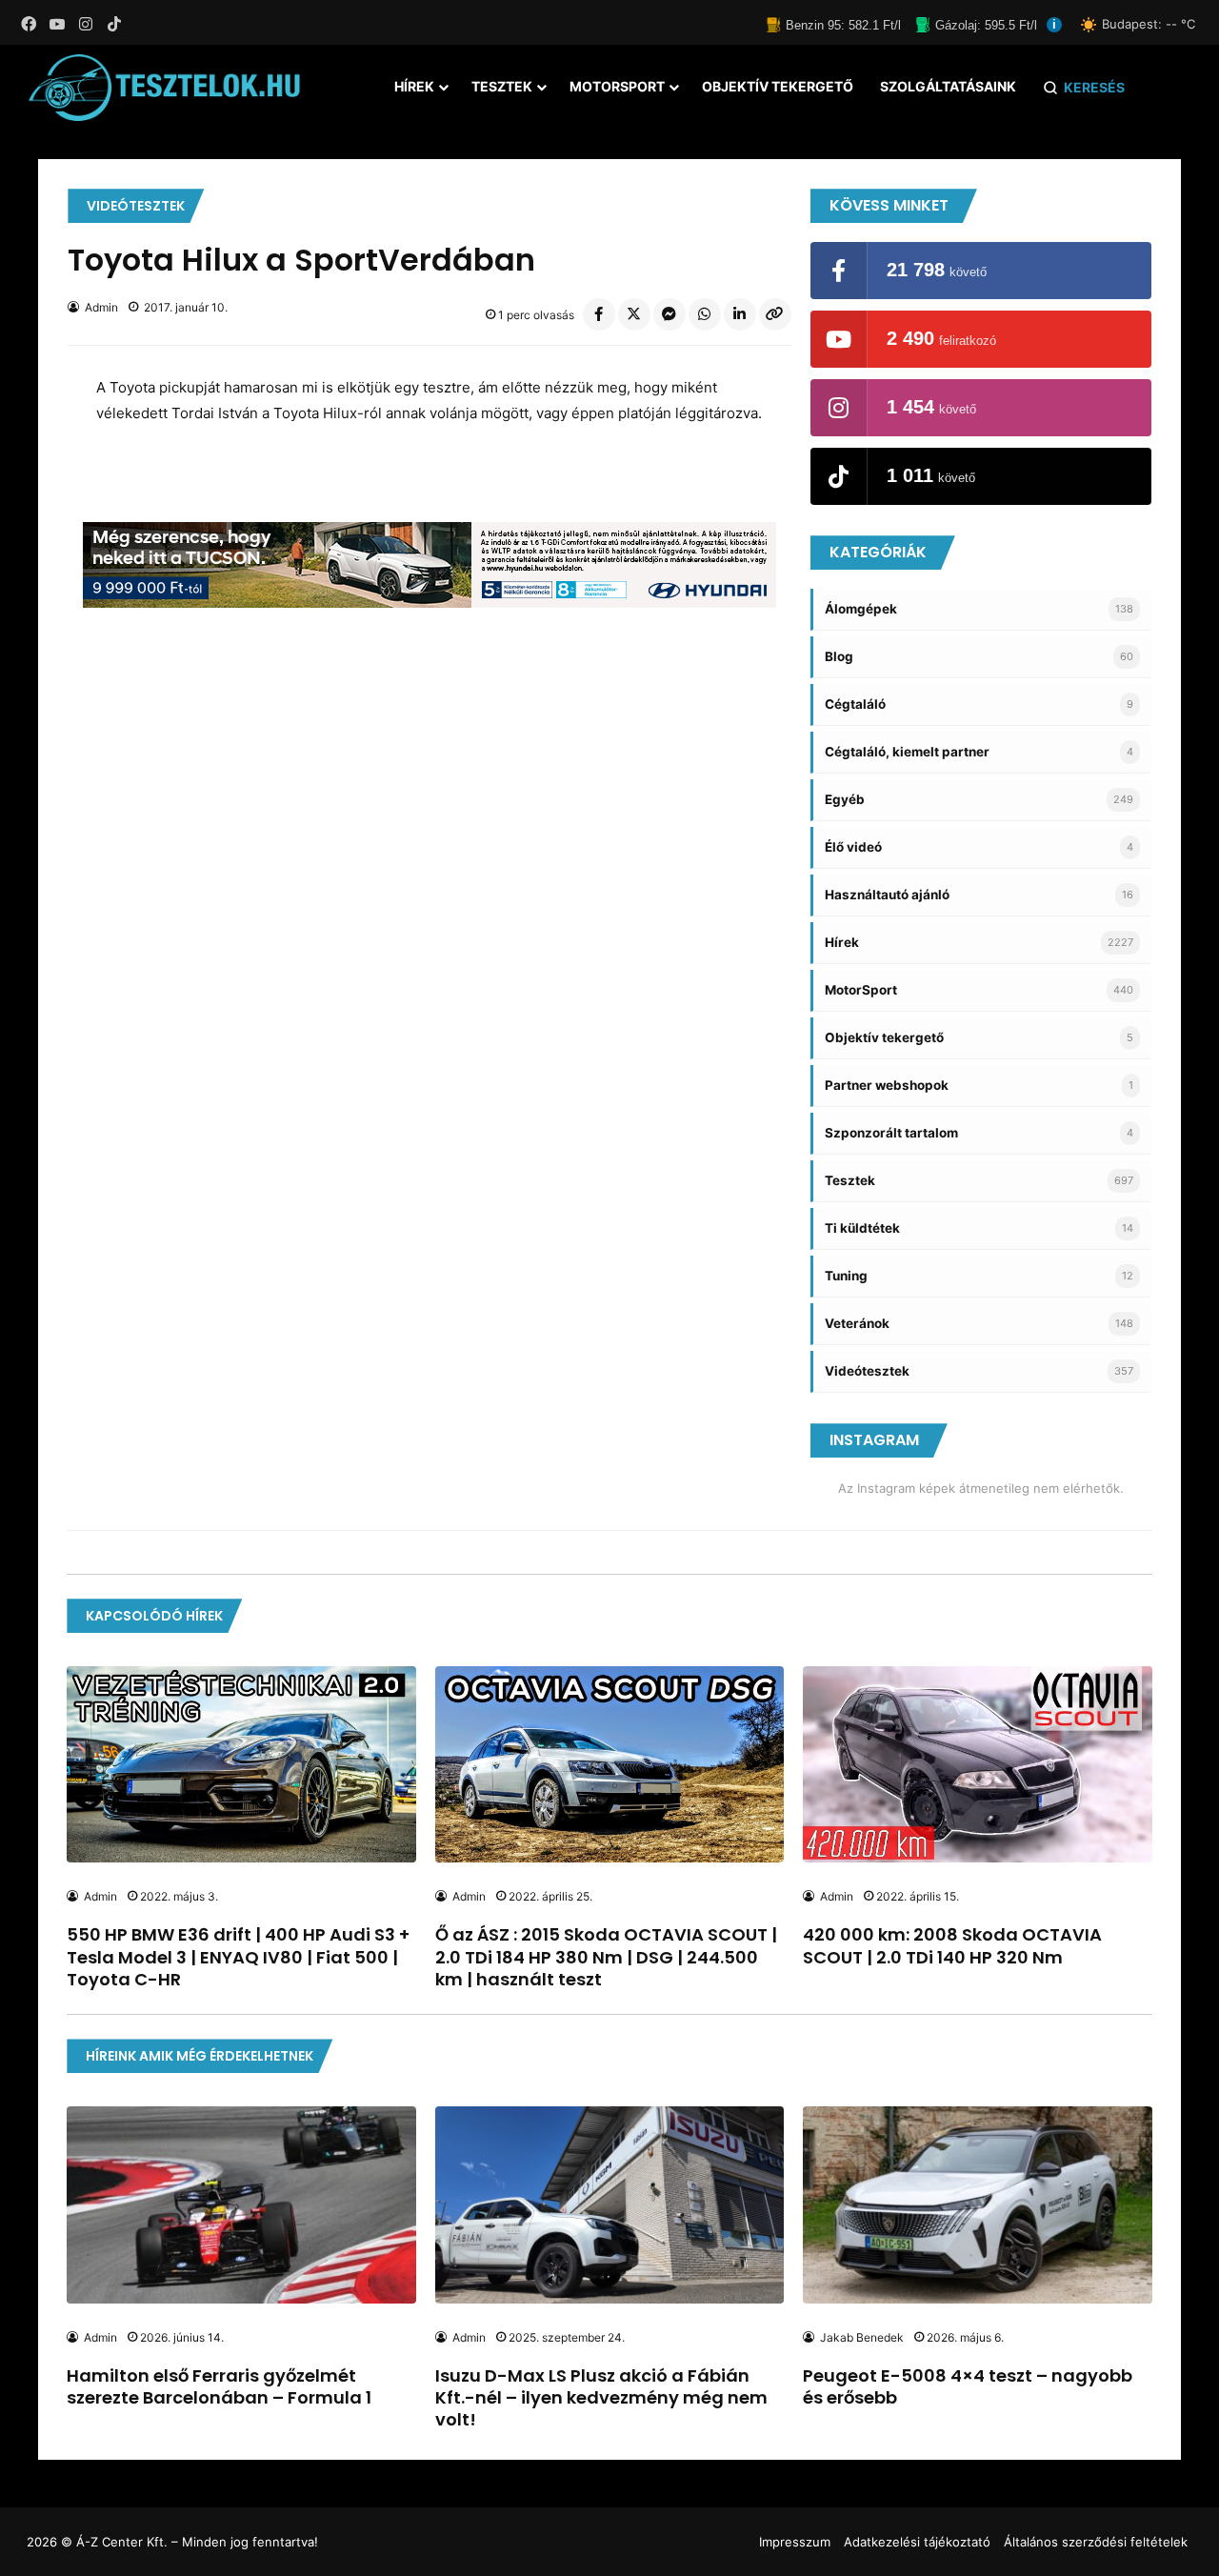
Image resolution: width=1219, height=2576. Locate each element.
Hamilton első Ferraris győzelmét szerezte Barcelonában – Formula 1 (219, 2386)
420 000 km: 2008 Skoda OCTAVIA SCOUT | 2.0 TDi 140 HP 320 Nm (952, 1945)
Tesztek (502, 86)
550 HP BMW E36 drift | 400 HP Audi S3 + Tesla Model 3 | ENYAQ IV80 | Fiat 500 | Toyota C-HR (238, 1957)
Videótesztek (136, 206)
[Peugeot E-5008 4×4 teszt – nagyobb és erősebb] (977, 2204)
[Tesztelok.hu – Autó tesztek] (165, 88)
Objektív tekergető (778, 86)
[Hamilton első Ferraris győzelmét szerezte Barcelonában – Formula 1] (241, 2204)
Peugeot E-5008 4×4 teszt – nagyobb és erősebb (968, 2386)
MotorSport (617, 86)
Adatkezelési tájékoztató (917, 2542)
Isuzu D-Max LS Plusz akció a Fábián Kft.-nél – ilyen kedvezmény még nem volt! (601, 2398)
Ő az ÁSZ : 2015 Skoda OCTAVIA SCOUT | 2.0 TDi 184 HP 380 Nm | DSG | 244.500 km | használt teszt (606, 1957)
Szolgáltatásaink (948, 86)
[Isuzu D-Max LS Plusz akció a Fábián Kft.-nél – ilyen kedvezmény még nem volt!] (609, 2204)
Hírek (414, 86)
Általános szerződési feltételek (1096, 2542)
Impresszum (795, 2542)
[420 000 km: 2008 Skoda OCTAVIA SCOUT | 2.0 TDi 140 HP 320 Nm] (977, 1764)
